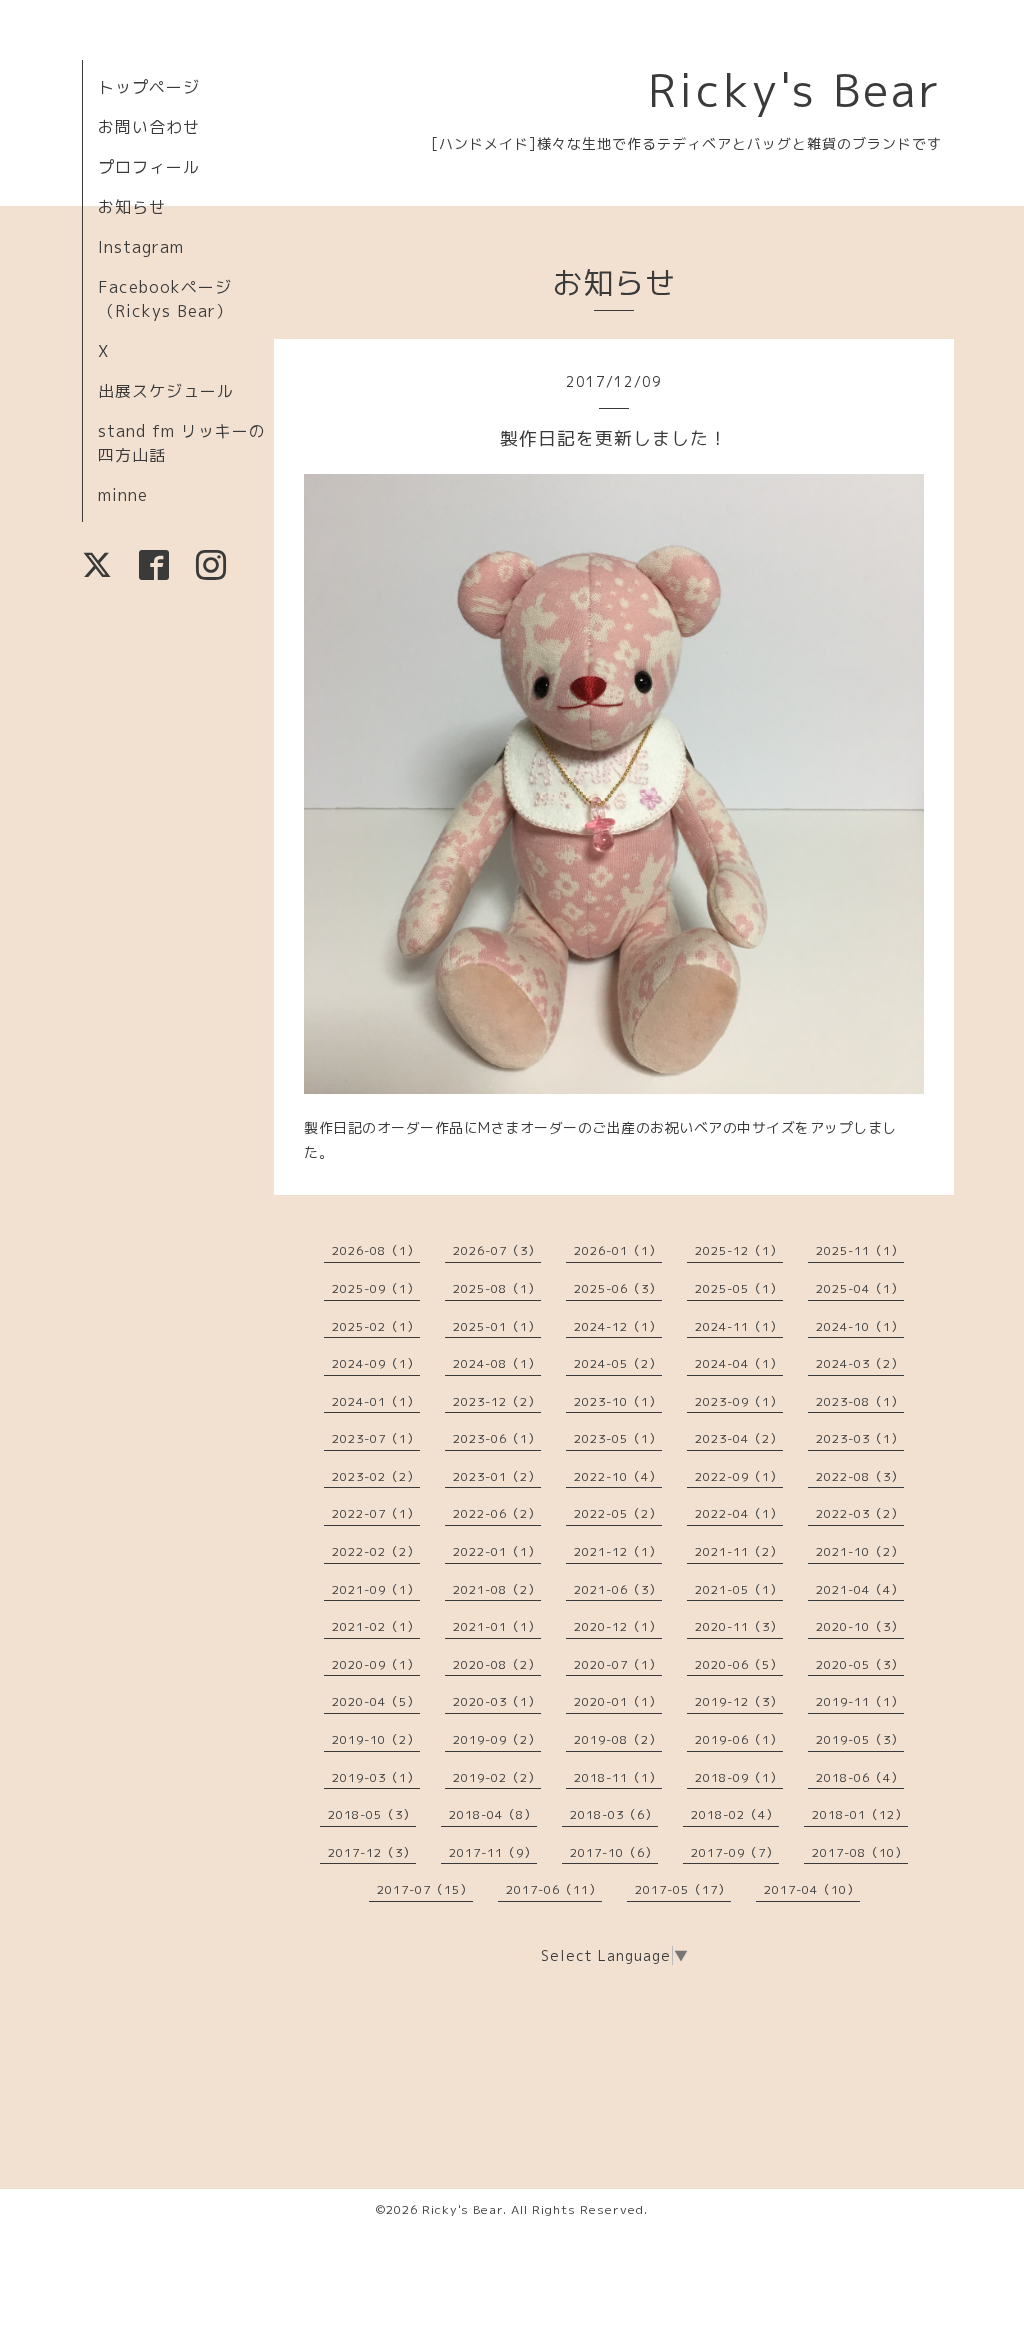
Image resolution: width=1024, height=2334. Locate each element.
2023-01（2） (497, 1476)
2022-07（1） (376, 1513)
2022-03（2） (860, 1513)
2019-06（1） (739, 1739)
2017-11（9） (493, 1852)
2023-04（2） (739, 1438)
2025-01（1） (497, 1326)
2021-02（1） (376, 1626)
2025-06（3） (618, 1288)
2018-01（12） (860, 1814)
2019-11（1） (860, 1701)
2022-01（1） (497, 1551)
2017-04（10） (812, 1889)
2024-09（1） (376, 1363)
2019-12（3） (739, 1701)
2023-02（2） (376, 1476)
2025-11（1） (860, 1250)
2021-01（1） (497, 1626)
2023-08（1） (860, 1401)
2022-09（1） (739, 1476)
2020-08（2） (497, 1664)
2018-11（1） (618, 1777)
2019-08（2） (618, 1739)
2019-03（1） (376, 1777)
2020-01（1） (618, 1701)
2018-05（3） (372, 1814)
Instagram (141, 247)
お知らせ (132, 207)
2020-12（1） (618, 1626)
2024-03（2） (860, 1363)
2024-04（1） (739, 1363)
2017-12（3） (372, 1852)
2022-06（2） (497, 1513)
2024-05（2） (618, 1363)
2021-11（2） (739, 1551)
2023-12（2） (497, 1401)
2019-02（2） (497, 1777)
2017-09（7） (735, 1852)
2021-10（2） (860, 1551)
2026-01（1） (618, 1250)
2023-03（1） (860, 1438)
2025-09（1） (376, 1288)
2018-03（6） (614, 1814)
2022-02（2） (376, 1551)
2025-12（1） (739, 1250)
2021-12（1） (618, 1551)
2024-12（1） (618, 1326)
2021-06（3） (618, 1589)
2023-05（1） (618, 1438)
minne (123, 495)
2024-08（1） (497, 1363)
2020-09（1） (376, 1664)
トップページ (149, 87)
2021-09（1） (376, 1589)
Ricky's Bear (795, 90)
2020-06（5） (739, 1664)
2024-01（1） (376, 1401)
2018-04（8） (493, 1814)
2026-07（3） (497, 1250)
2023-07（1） (376, 1438)
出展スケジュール (166, 391)
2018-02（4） (735, 1814)
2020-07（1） (618, 1664)
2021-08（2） (497, 1589)
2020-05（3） (860, 1664)
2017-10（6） (614, 1852)
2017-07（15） (425, 1889)
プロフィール (149, 167)
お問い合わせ (149, 127)
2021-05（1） (739, 1589)
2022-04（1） (739, 1513)
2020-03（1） (497, 1701)
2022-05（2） (618, 1513)
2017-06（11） (554, 1889)
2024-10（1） (860, 1326)
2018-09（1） (739, 1777)
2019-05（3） (860, 1739)
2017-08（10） (860, 1852)
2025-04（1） (860, 1288)
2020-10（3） (860, 1626)
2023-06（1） (497, 1438)
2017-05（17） (683, 1889)
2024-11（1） (739, 1326)
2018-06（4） (860, 1777)
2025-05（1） (739, 1288)
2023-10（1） (618, 1401)
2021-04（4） (860, 1589)
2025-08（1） (497, 1288)
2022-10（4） (618, 1476)
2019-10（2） (376, 1739)
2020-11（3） (739, 1626)
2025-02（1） (376, 1326)
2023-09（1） (739, 1401)
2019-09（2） (497, 1739)
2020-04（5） (376, 1701)
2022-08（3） (860, 1476)
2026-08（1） (376, 1250)
